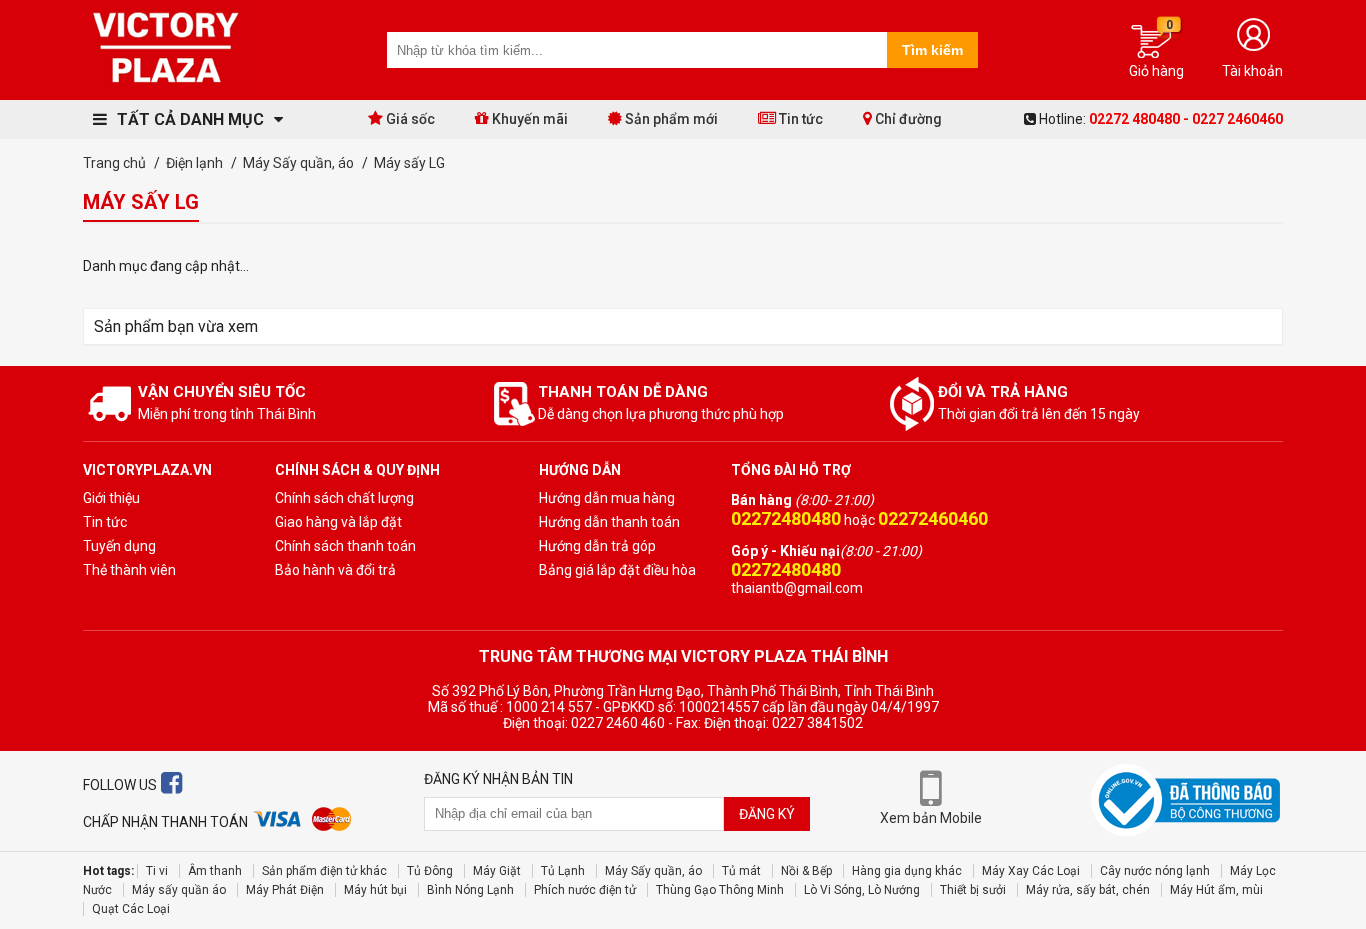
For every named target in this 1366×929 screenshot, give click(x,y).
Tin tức (799, 119)
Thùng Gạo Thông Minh (720, 890)
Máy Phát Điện (285, 890)
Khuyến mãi (528, 119)
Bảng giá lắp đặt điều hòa (617, 570)
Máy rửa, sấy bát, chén (1088, 890)
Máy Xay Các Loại (1031, 871)
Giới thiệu (111, 498)
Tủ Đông (430, 871)
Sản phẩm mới (670, 119)
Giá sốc (409, 119)
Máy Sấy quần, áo (653, 871)
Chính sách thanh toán (345, 546)
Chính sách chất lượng (344, 498)
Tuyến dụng (119, 546)
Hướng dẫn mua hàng (607, 498)
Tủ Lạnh (563, 871)
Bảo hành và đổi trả (335, 570)
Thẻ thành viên (129, 570)
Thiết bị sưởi (973, 890)
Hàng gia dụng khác (907, 871)
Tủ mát (741, 871)
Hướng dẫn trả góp (597, 546)
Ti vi (157, 871)
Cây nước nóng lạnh (1155, 871)
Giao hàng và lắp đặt (338, 522)
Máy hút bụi (375, 890)
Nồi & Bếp (806, 871)
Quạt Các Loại (131, 909)
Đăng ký (767, 814)
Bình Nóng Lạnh (470, 890)
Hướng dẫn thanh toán (609, 522)
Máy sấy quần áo (179, 890)
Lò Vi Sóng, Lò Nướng (862, 890)
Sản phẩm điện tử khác (324, 871)
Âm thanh (215, 871)
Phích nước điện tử (585, 890)
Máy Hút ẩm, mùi (1216, 890)
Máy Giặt (497, 871)
